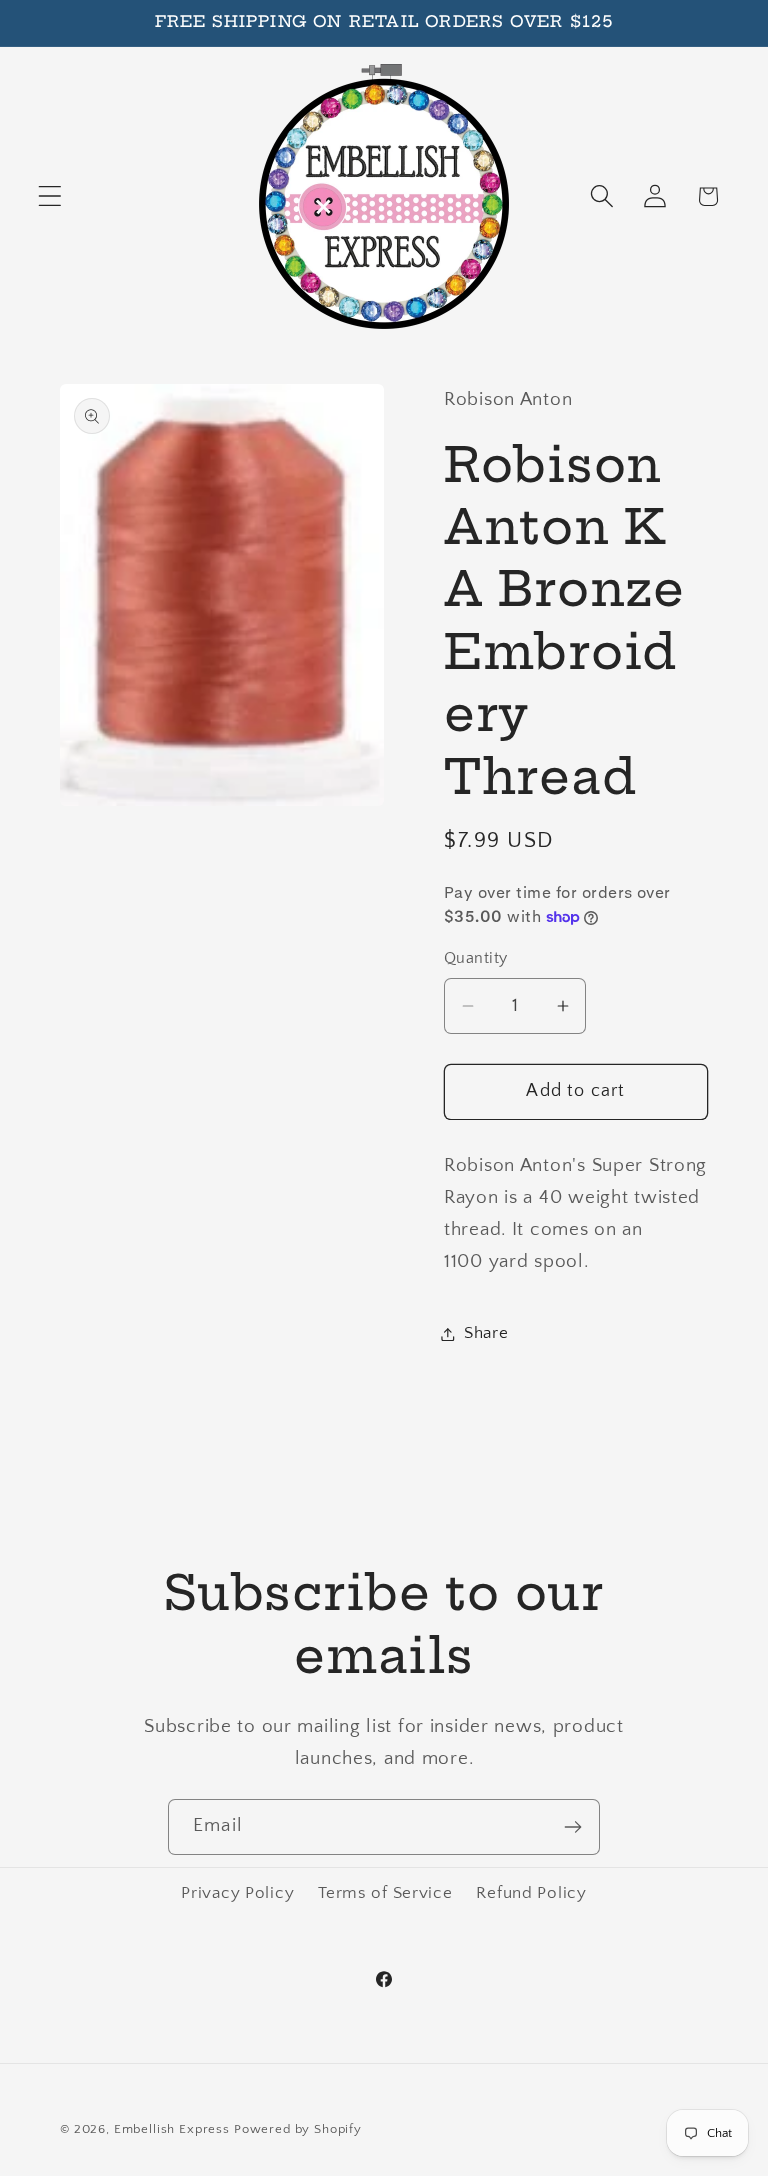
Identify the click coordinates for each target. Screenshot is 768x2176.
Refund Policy (531, 1893)
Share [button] (486, 1333)
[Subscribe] (572, 1827)
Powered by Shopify (298, 2129)
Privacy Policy (237, 1893)
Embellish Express (172, 2129)
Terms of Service (385, 1893)
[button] (50, 196)
